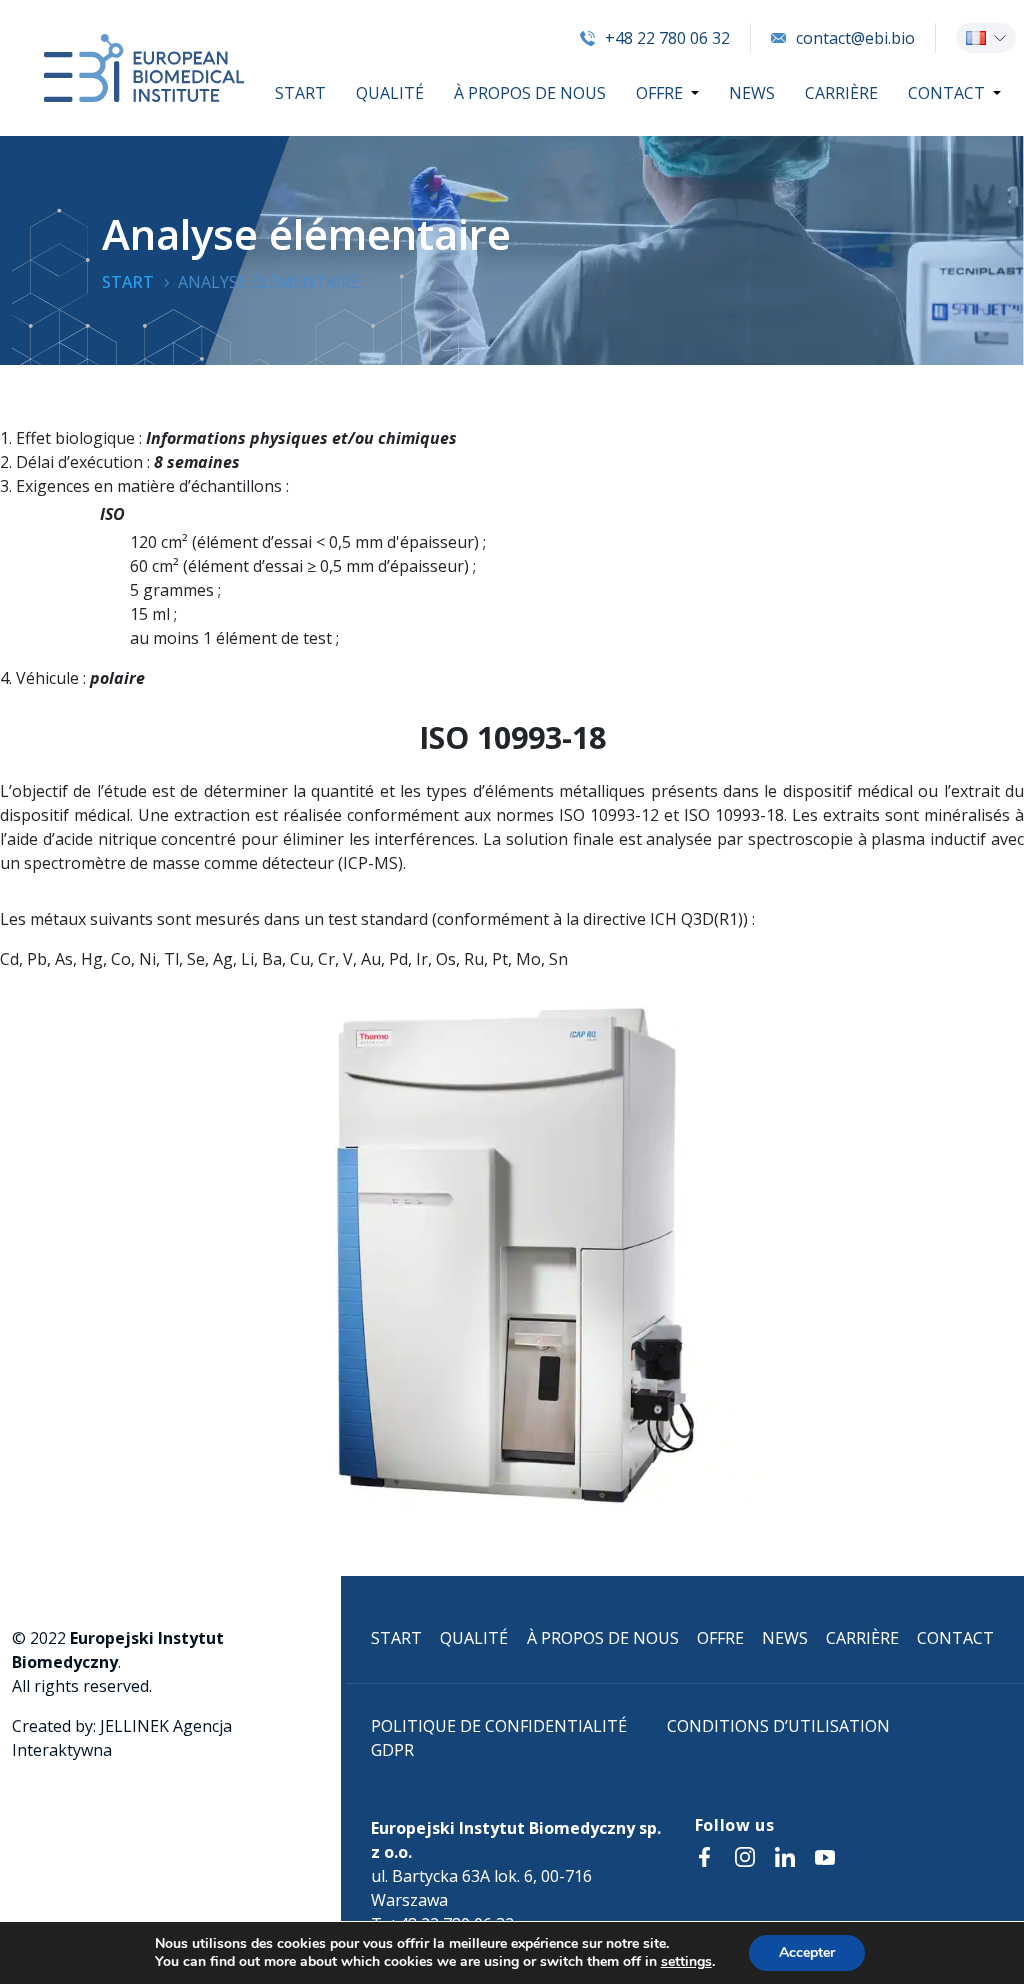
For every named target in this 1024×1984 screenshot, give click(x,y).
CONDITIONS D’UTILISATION (778, 1726)
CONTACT (946, 93)
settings (686, 1962)
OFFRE (659, 93)
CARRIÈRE (841, 93)
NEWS (752, 93)
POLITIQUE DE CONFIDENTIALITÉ (499, 1726)
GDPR (392, 1750)
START (300, 93)
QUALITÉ (390, 93)
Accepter (807, 1952)
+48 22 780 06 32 (667, 38)
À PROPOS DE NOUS (530, 93)
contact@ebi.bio (855, 38)
